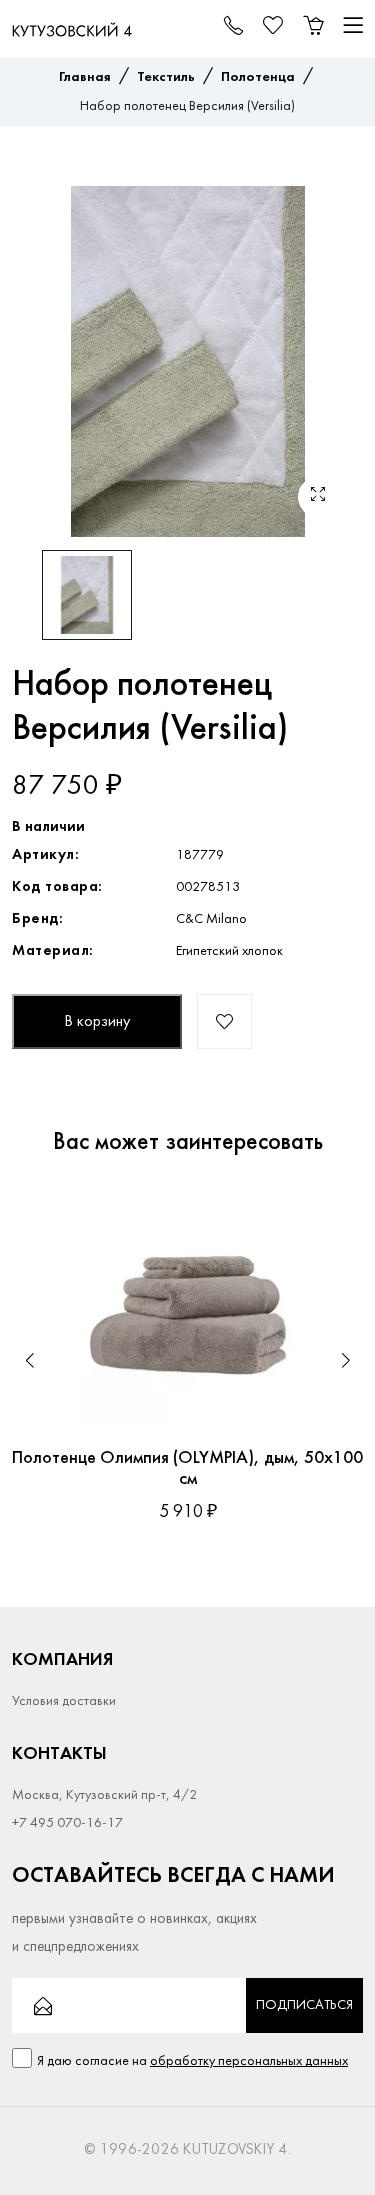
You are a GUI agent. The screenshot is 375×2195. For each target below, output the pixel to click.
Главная (85, 77)
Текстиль (166, 77)
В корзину (97, 1022)
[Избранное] (328, 1218)
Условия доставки (64, 1701)
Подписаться (304, 2005)
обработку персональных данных (249, 2061)
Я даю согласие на (192, 2061)
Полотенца (258, 77)
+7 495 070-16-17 (67, 1823)
